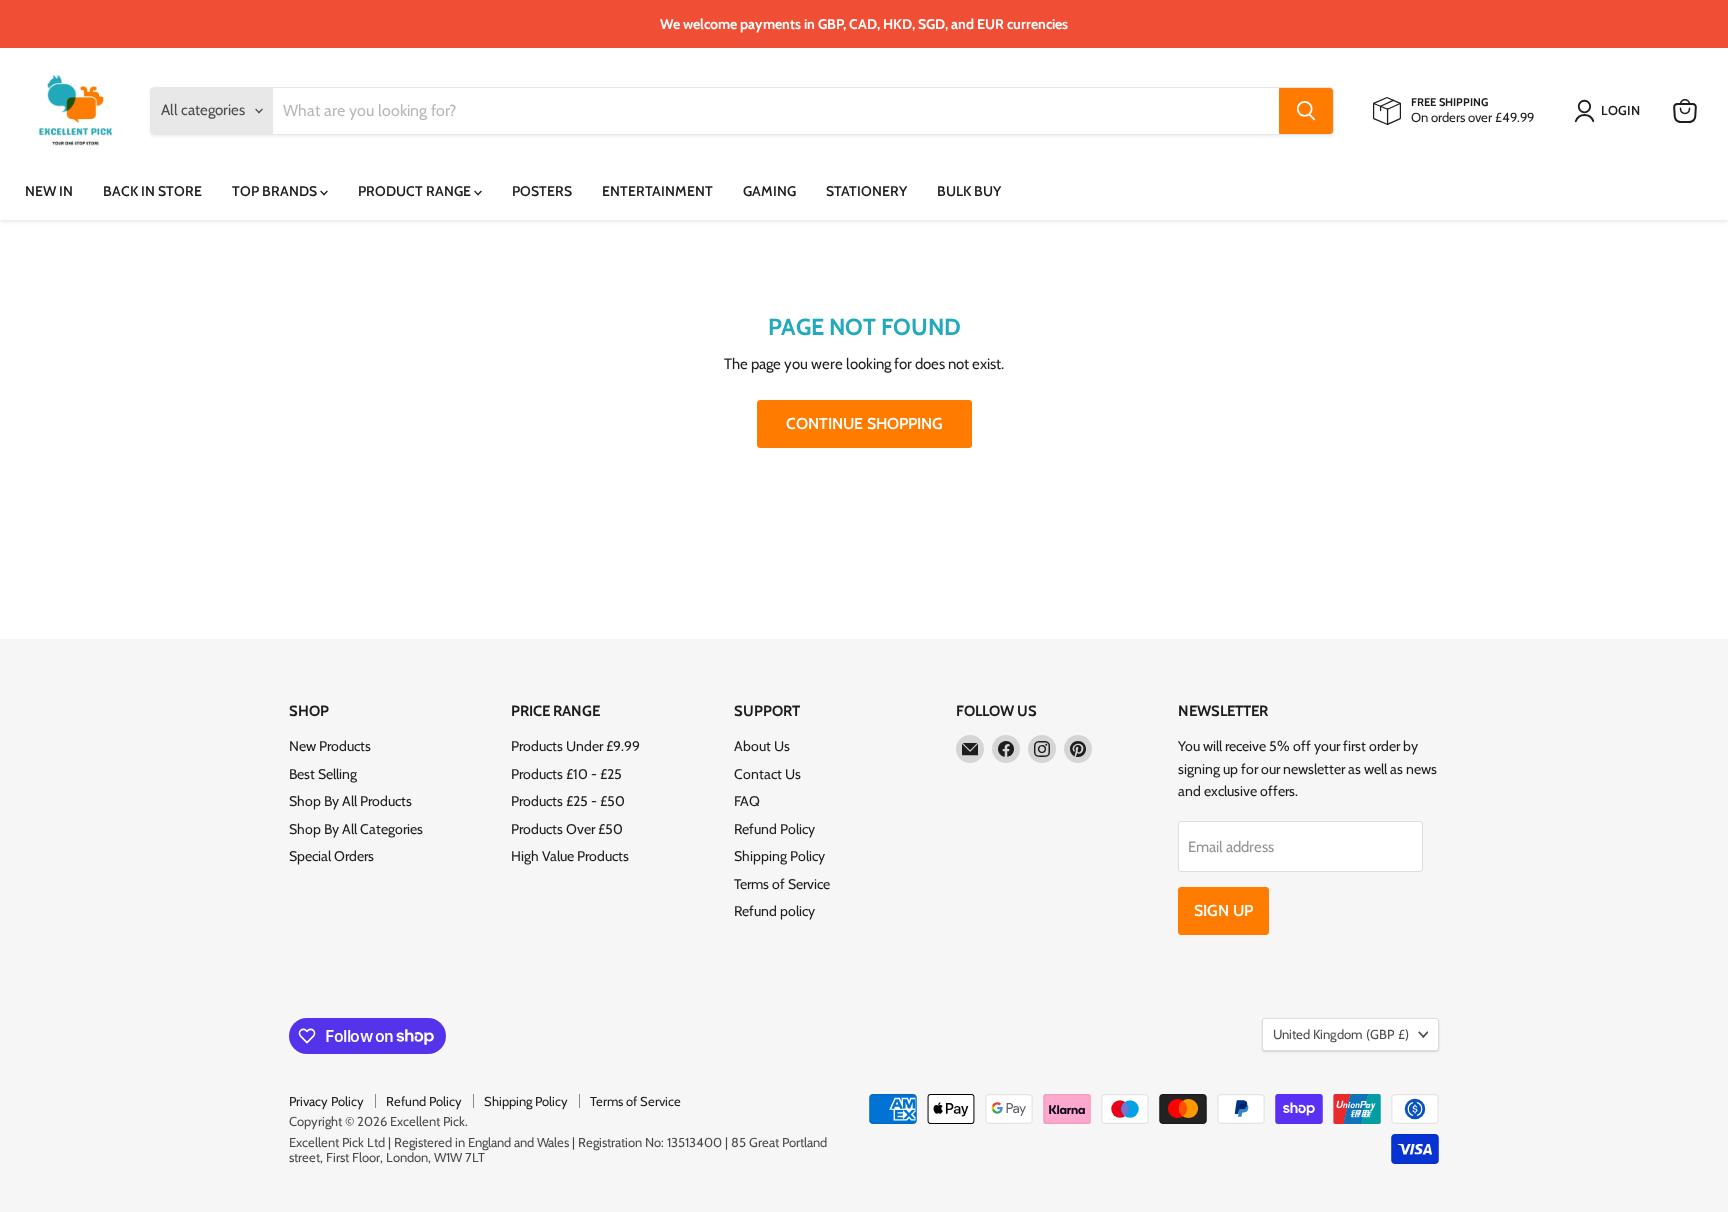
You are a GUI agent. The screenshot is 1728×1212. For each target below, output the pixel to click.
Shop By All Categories (356, 829)
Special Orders (331, 856)
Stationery (866, 191)
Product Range (416, 191)
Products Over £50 (567, 829)
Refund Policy (774, 829)
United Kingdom (1341, 1034)
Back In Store (152, 191)
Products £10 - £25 (566, 774)
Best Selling (323, 774)
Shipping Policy (779, 856)
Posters (542, 191)
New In (49, 191)
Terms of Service (782, 884)
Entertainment (657, 191)
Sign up (1223, 910)
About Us (762, 746)
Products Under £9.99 (575, 746)
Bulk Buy (969, 191)
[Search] (1306, 111)
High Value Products (570, 856)
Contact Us (767, 774)
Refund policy (774, 911)
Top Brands (276, 191)
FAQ (747, 801)
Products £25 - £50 (568, 801)
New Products (330, 746)
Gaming (769, 191)
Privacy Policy (326, 1101)
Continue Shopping (864, 423)
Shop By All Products (350, 801)
